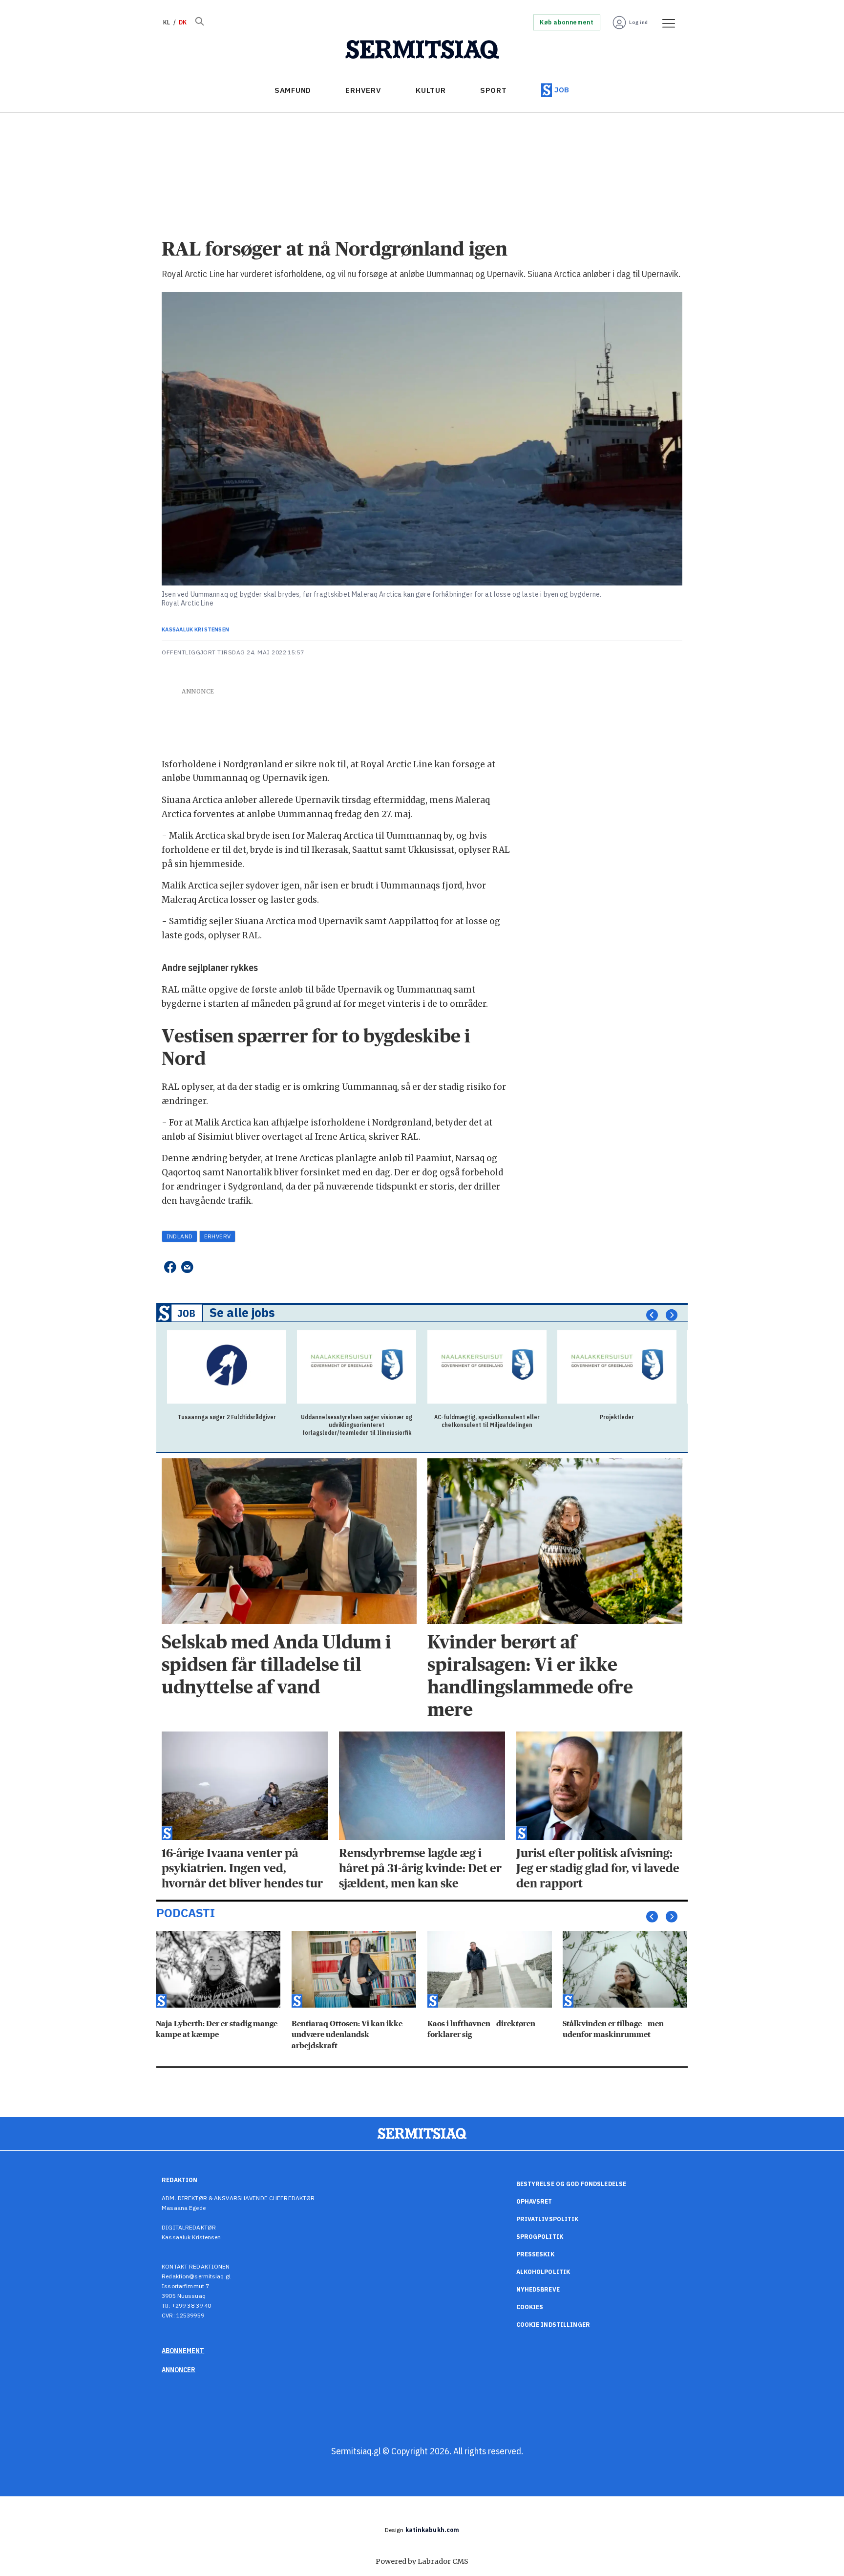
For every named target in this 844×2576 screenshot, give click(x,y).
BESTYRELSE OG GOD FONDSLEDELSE (571, 2184)
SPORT (494, 90)
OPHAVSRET (534, 2201)
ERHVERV (363, 90)
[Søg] (199, 22)
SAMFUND (293, 90)
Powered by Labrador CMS (422, 2561)
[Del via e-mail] (187, 1267)
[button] (652, 1315)
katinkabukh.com (433, 2530)
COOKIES (530, 2307)
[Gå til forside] (422, 50)
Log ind (639, 22)
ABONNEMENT (183, 2351)
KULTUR (431, 90)
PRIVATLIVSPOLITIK (548, 2219)
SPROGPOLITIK (540, 2237)
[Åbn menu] (665, 22)
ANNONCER (179, 2370)
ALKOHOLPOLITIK (543, 2272)
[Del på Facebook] (170, 1267)
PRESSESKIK (535, 2254)
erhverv (218, 1236)
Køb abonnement (567, 22)
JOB (562, 90)
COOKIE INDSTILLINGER (553, 2325)
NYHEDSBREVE (538, 2289)
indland (180, 1236)
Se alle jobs (242, 1313)
